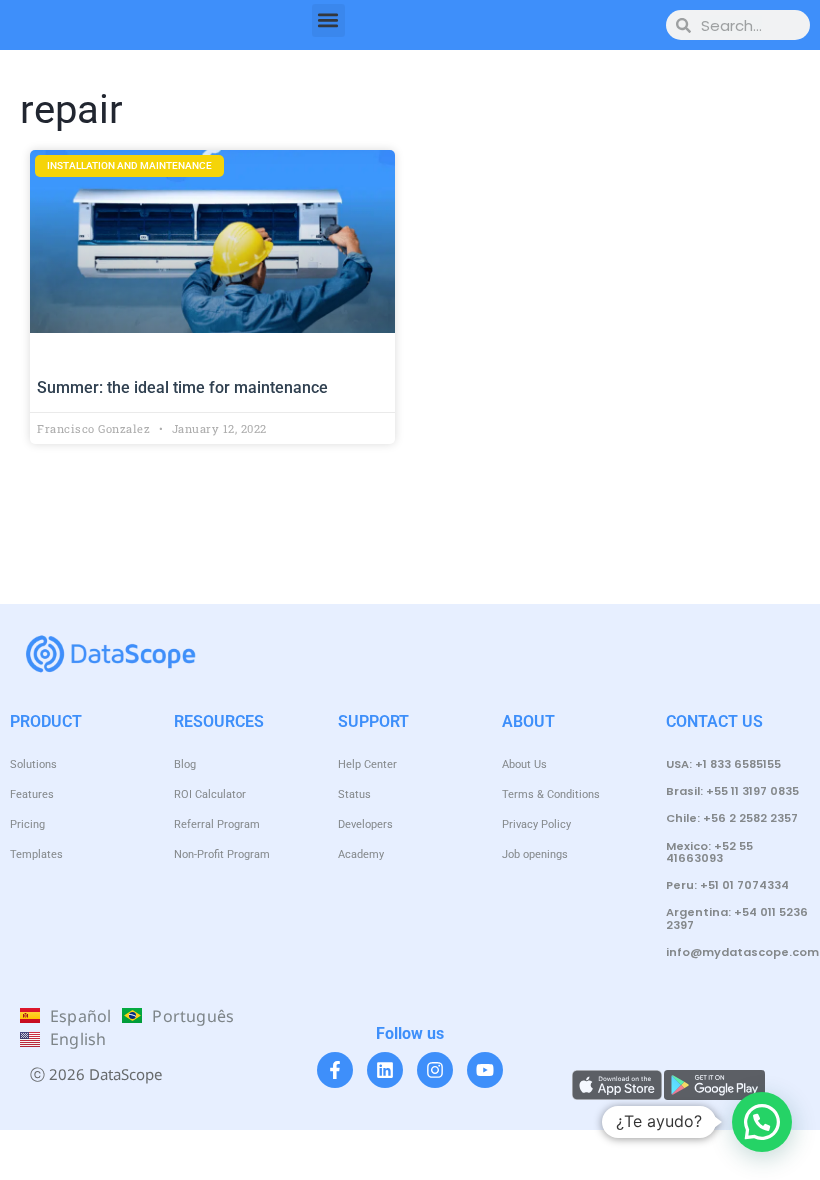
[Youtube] (485, 1070)
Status (354, 794)
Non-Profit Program (222, 854)
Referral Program (217, 824)
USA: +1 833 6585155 (723, 764)
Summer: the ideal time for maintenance (182, 387)
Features (32, 794)
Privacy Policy (536, 824)
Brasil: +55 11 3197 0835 (732, 791)
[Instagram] (435, 1070)
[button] (328, 20)
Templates (36, 854)
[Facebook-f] (335, 1070)
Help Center (367, 764)
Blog (185, 764)
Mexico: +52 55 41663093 (709, 852)
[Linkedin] (385, 1070)
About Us (524, 764)
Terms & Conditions (551, 794)
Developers (365, 824)
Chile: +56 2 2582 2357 (732, 818)
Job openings (535, 854)
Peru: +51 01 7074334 (727, 885)
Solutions (33, 764)
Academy (361, 854)
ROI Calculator (210, 794)
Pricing (27, 824)
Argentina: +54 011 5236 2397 (737, 918)
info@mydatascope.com (742, 952)
